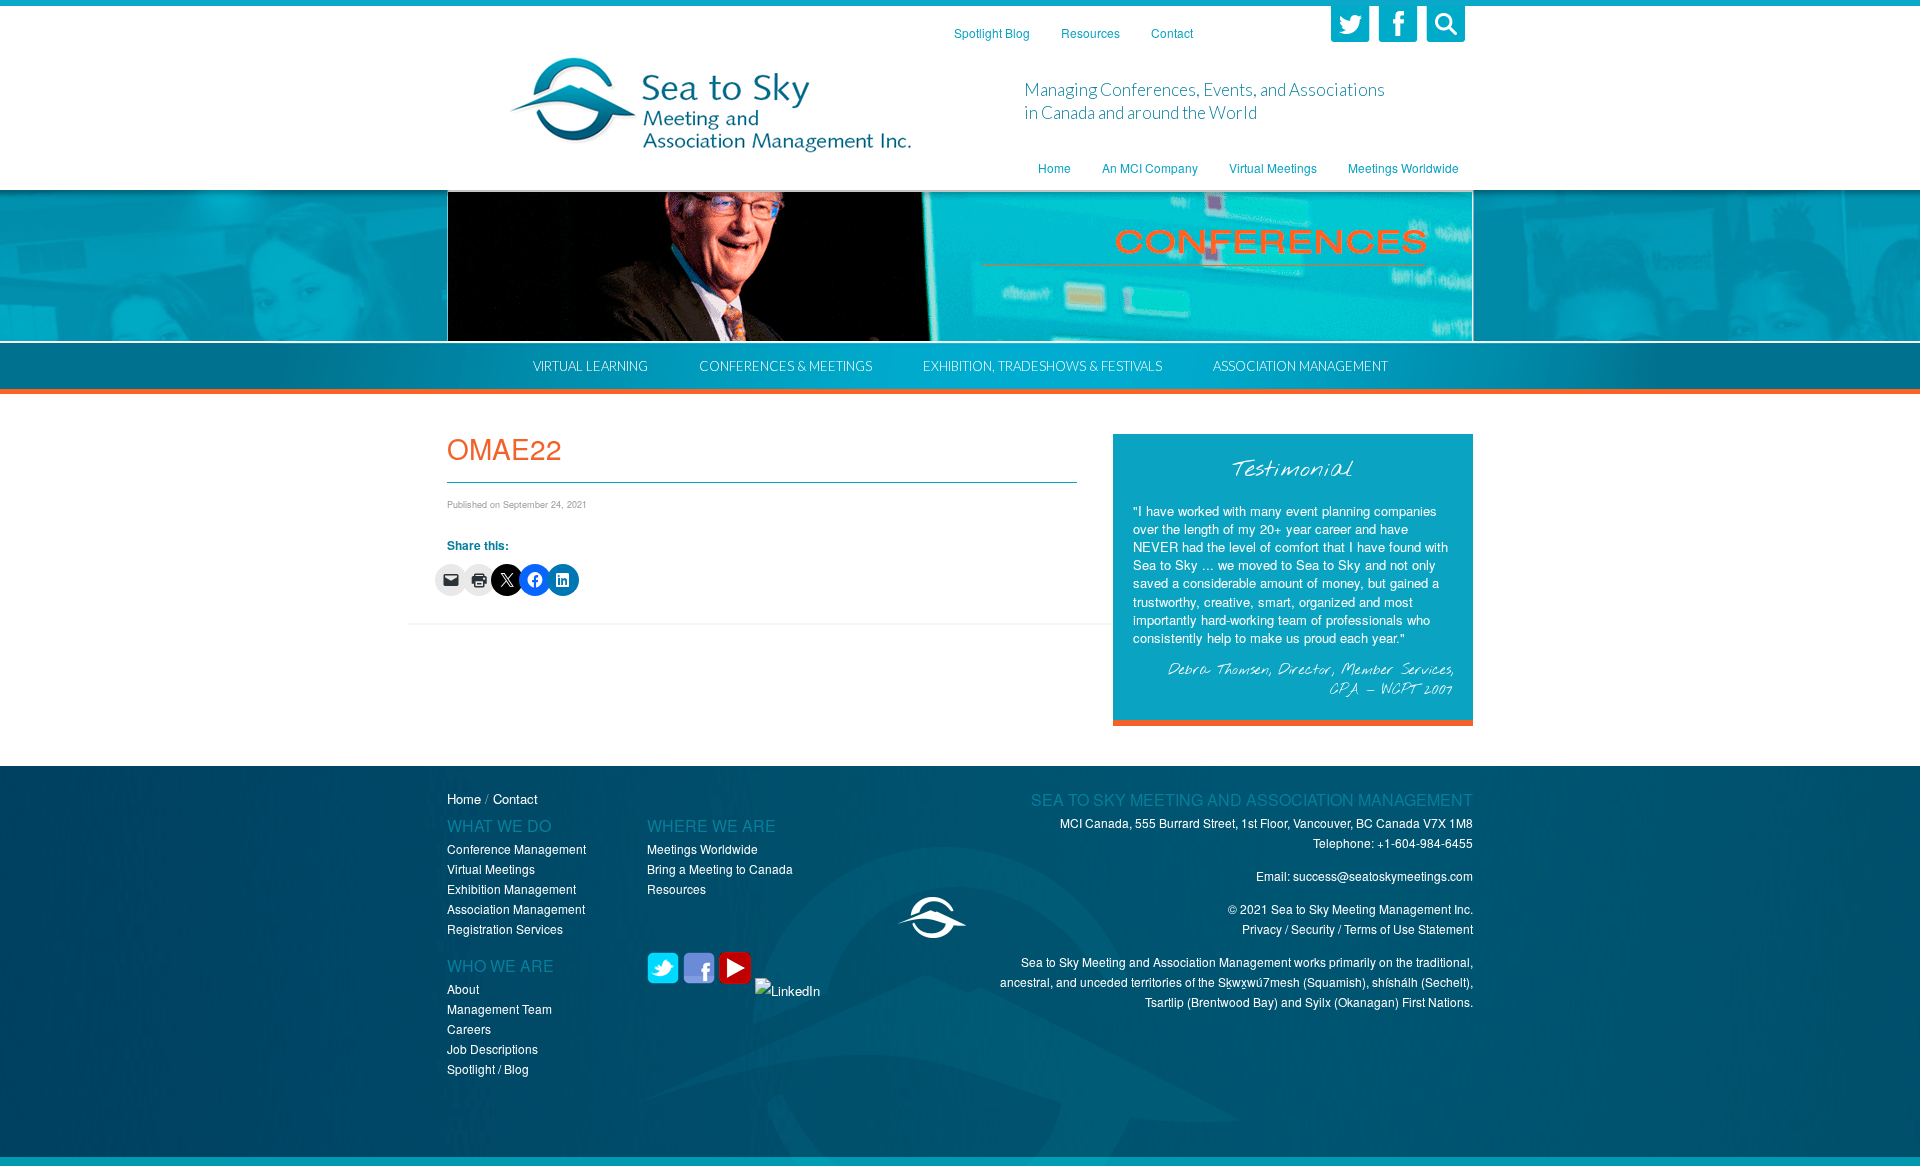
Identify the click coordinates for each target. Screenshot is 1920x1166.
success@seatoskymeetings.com (1383, 875)
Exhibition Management (511, 888)
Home (464, 798)
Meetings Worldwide (702, 848)
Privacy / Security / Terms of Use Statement (1357, 928)
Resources (676, 888)
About (463, 988)
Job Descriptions (492, 1048)
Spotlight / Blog (488, 1068)
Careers (469, 1028)
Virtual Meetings (491, 868)
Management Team (499, 1008)
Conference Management (516, 848)
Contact (515, 798)
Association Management (516, 908)
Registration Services (505, 928)
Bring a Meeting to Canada (720, 868)
